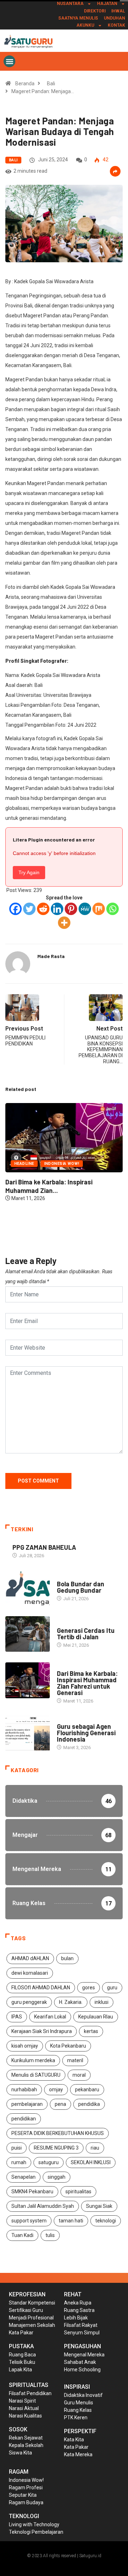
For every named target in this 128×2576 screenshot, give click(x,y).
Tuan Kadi (22, 2235)
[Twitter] (29, 909)
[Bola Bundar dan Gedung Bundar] (28, 1588)
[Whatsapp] (113, 909)
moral (79, 2075)
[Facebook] (15, 909)
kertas (91, 2031)
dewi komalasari (30, 1973)
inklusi (102, 2002)
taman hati (71, 2221)
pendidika (89, 2104)
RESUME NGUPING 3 (56, 2148)
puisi (17, 2148)
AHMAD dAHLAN (30, 1958)
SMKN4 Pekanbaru (32, 2192)
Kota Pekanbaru (68, 2046)
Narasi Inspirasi (60, 1212)
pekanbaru (87, 2090)
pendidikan (24, 2119)
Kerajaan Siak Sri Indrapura (42, 2031)
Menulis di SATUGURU (36, 2075)
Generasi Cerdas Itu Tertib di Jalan (86, 1634)
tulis (50, 2235)
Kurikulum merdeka (33, 2060)
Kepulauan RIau (96, 2017)
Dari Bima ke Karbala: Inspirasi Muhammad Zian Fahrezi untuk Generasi (87, 1683)
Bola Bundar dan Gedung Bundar (79, 1230)
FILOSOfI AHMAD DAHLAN (41, 1988)
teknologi (106, 2221)
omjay (56, 2090)
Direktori (95, 11)
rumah (19, 2162)
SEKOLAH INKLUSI (91, 2162)
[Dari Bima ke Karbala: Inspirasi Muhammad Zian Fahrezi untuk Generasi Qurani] (28, 1680)
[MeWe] (85, 909)
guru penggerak (29, 2002)
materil (75, 2060)
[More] (64, 923)
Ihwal (118, 11)
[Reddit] (43, 909)
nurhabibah (24, 2090)
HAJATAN (107, 4)
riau (95, 2148)
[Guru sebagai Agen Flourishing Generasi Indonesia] (28, 1733)
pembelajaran (27, 2104)
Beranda (25, 84)
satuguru (49, 2162)
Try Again (29, 872)
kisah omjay (25, 2046)
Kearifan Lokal (50, 2017)
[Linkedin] (57, 909)
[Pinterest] (71, 909)
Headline (67, 1623)
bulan (67, 1958)
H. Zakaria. (71, 2002)
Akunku (85, 25)
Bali (51, 84)
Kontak (116, 25)
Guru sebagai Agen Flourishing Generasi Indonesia (86, 1733)
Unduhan (114, 18)
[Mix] (99, 909)
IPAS (17, 2017)
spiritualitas (78, 2192)
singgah (57, 2177)
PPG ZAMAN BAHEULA (44, 1547)
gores (89, 1988)
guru (112, 1988)
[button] (9, 61)
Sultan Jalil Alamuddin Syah (43, 2206)
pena (60, 2104)
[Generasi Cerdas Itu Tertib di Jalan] (28, 1634)
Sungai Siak (99, 2206)
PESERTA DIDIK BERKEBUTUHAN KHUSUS (58, 2133)
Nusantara (70, 4)
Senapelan (23, 2177)
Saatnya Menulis (78, 18)
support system (29, 2221)
